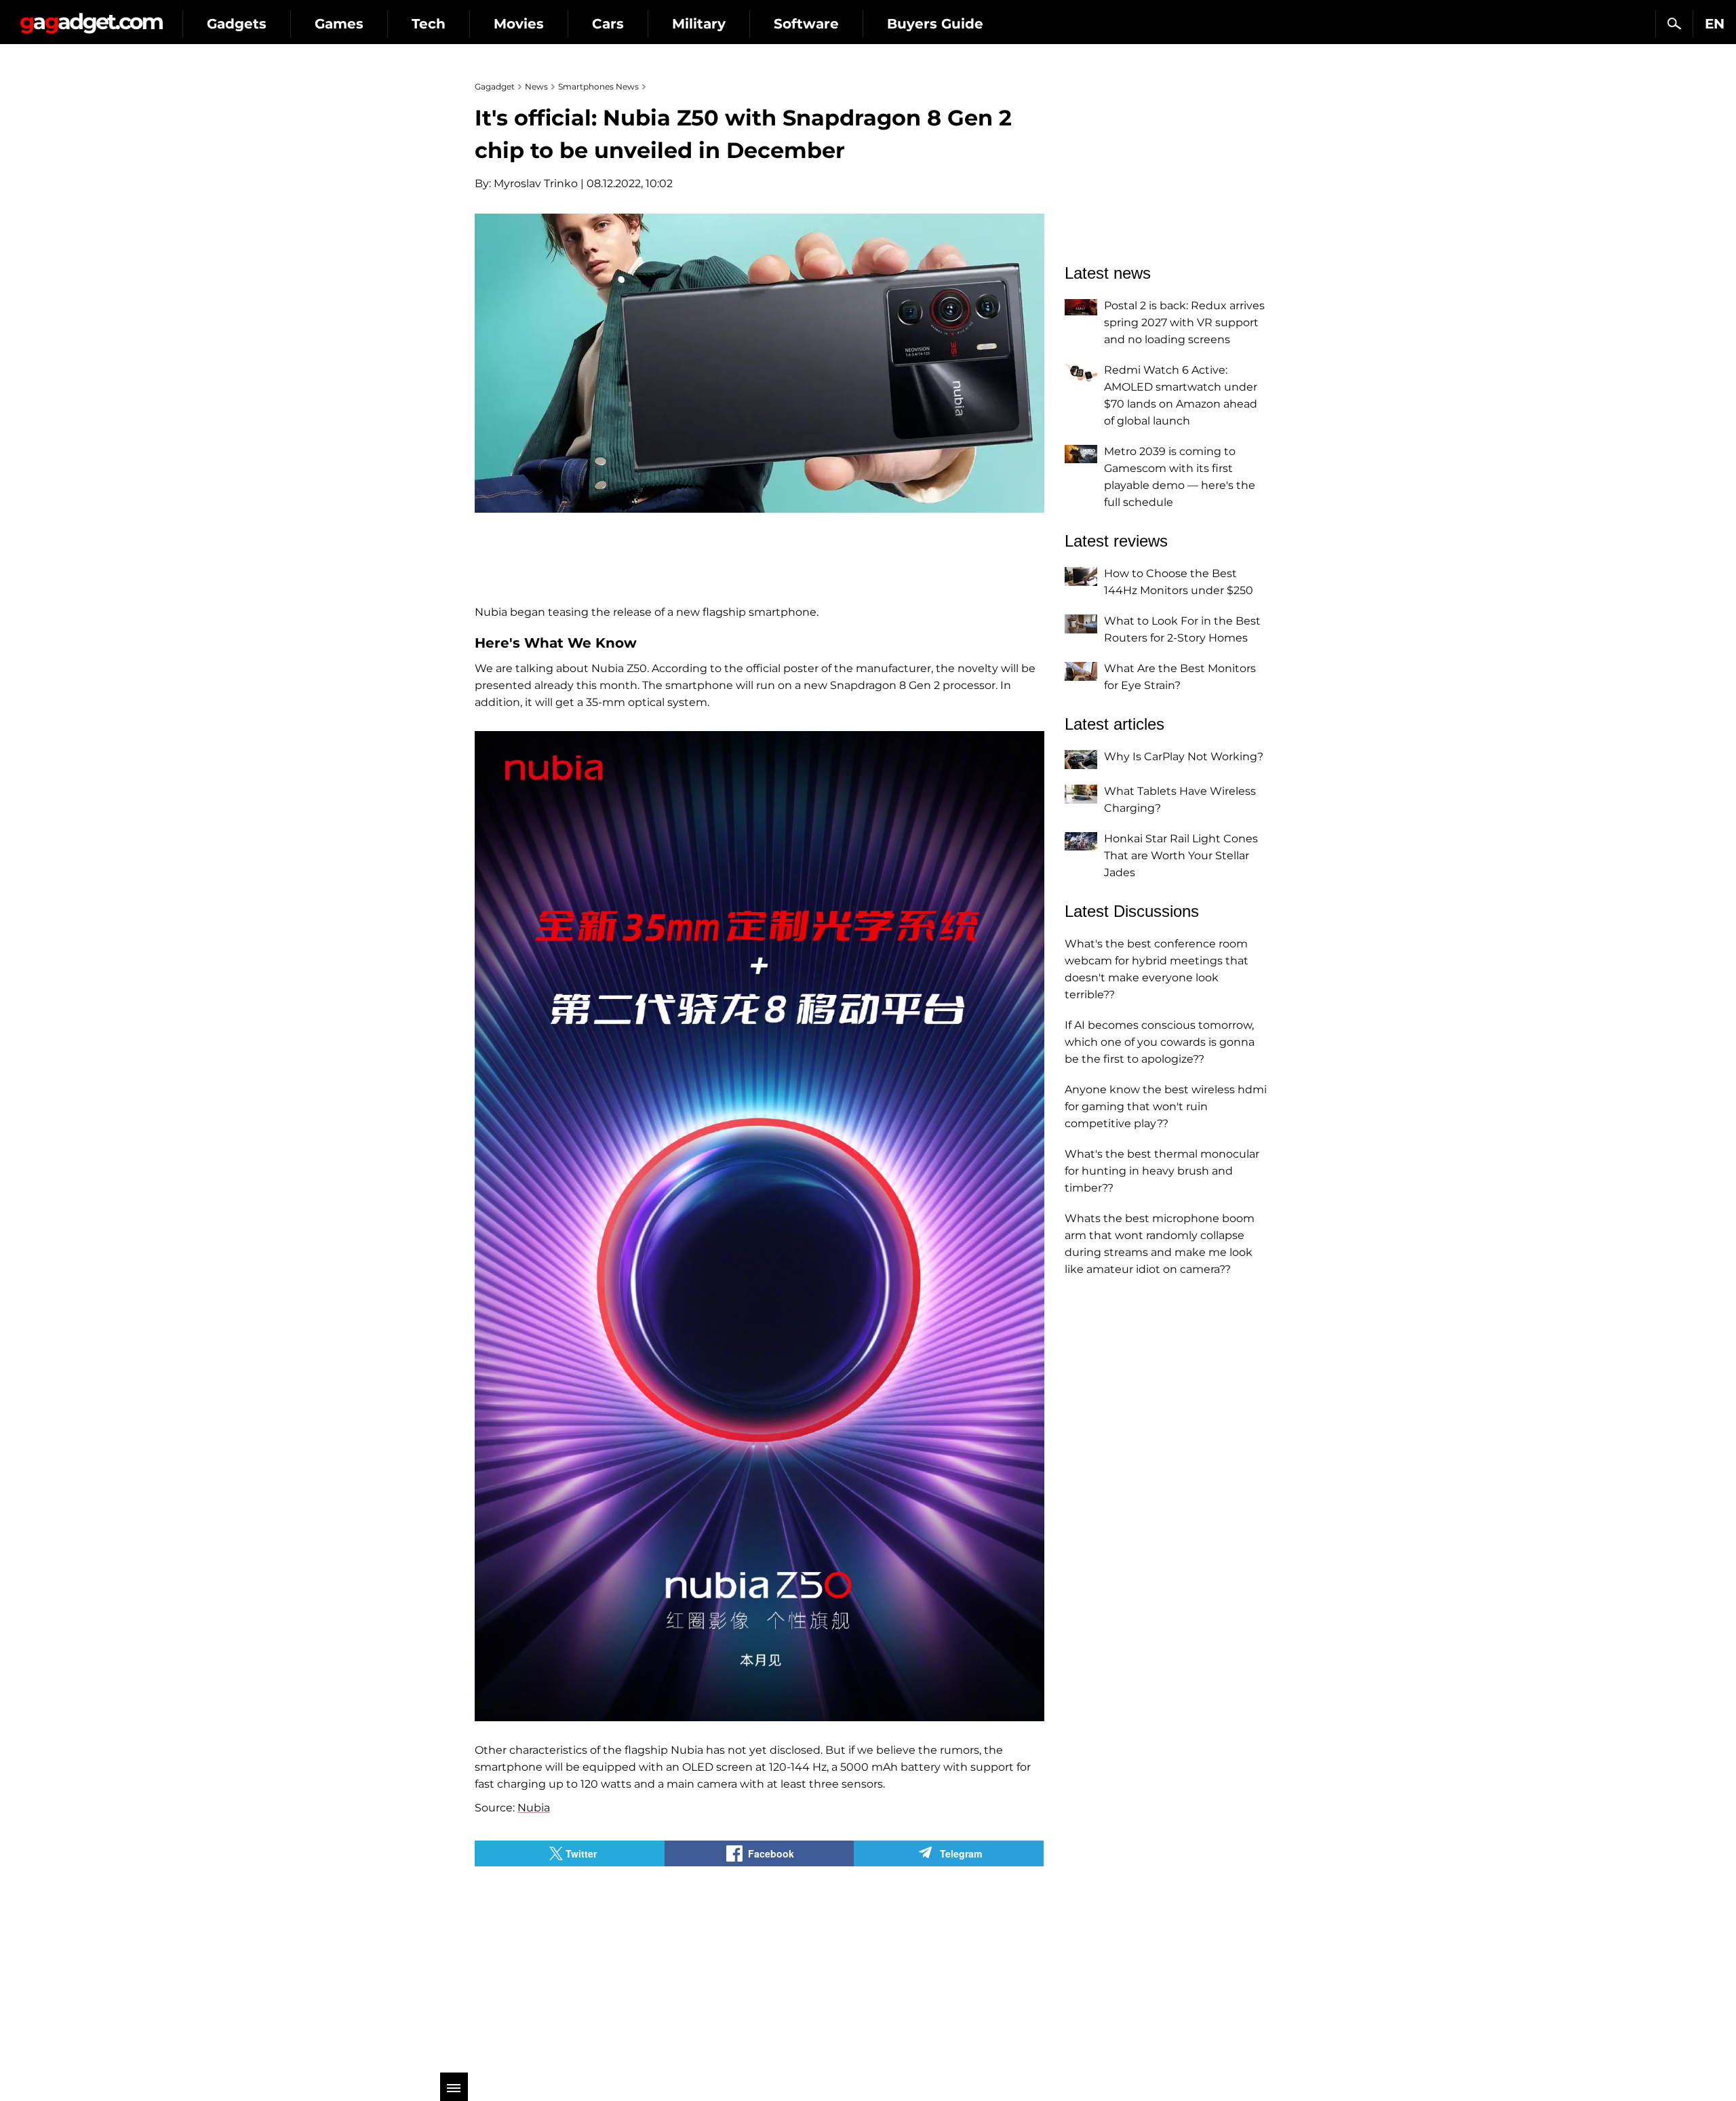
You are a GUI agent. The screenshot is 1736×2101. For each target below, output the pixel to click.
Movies (519, 24)
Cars (608, 24)
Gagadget (91, 18)
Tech (429, 24)
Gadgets (237, 24)
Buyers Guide (935, 24)
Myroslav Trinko (536, 183)
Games (339, 24)
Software (806, 24)
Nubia (534, 1808)
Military (699, 24)
